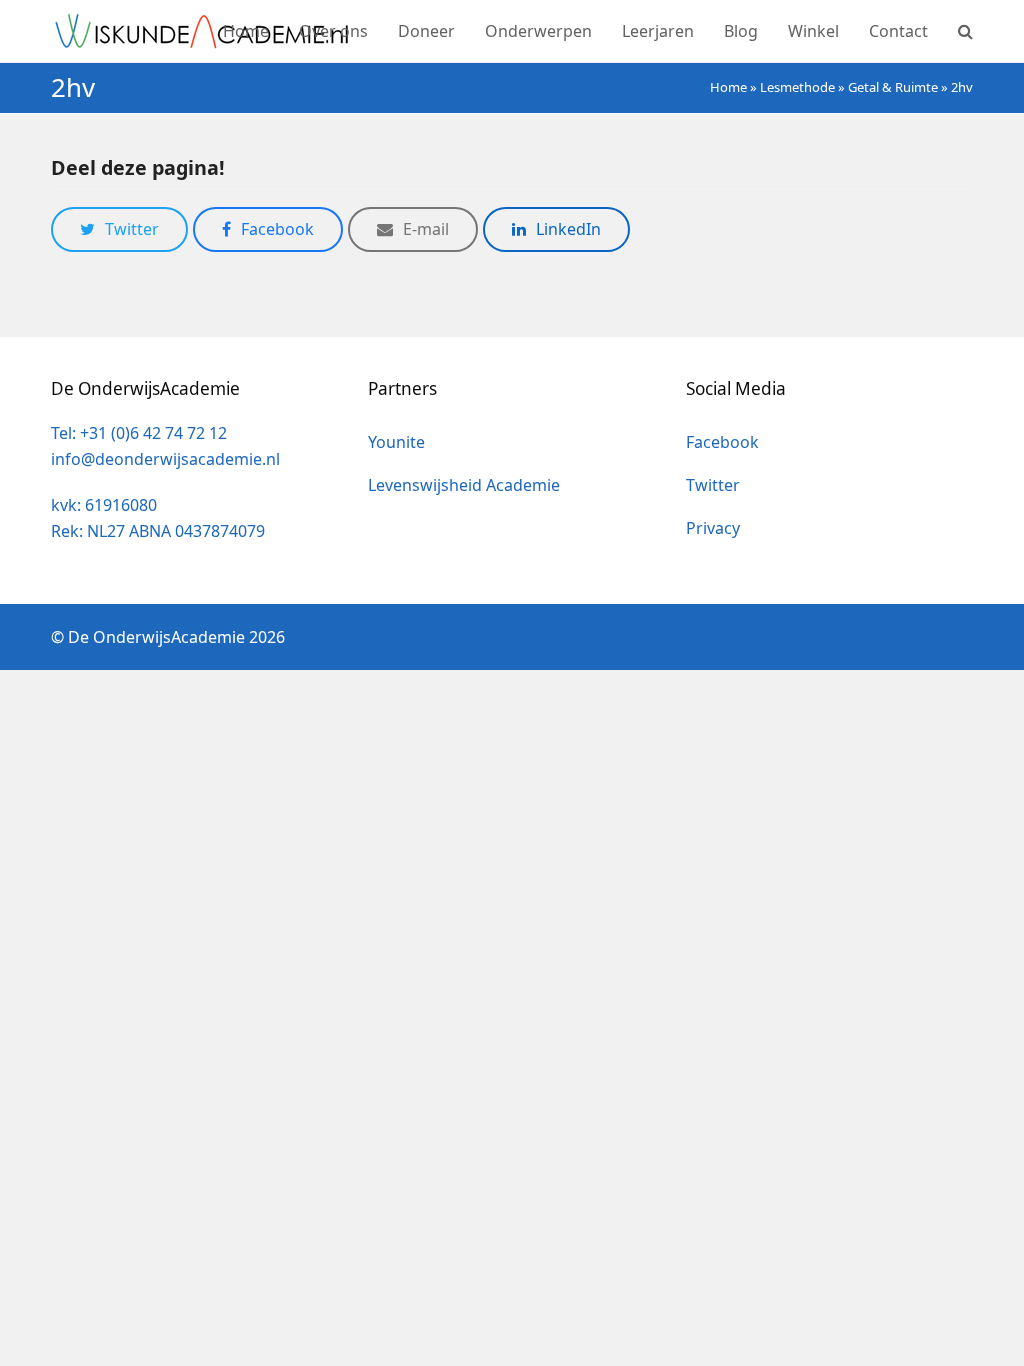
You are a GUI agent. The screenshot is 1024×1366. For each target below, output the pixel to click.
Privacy (713, 528)
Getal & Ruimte (893, 87)
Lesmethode (797, 87)
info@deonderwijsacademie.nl (165, 459)
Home (728, 87)
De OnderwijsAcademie (156, 637)
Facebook (722, 442)
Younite (396, 442)
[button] (965, 31)
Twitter (713, 485)
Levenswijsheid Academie (464, 485)
